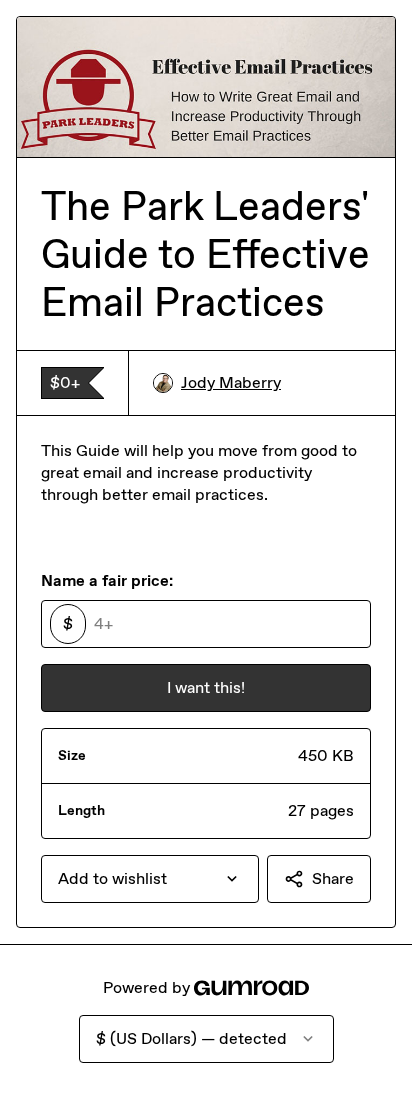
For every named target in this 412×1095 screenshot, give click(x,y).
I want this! (206, 687)
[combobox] (150, 879)
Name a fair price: (107, 580)
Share (333, 878)
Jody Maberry (231, 382)
